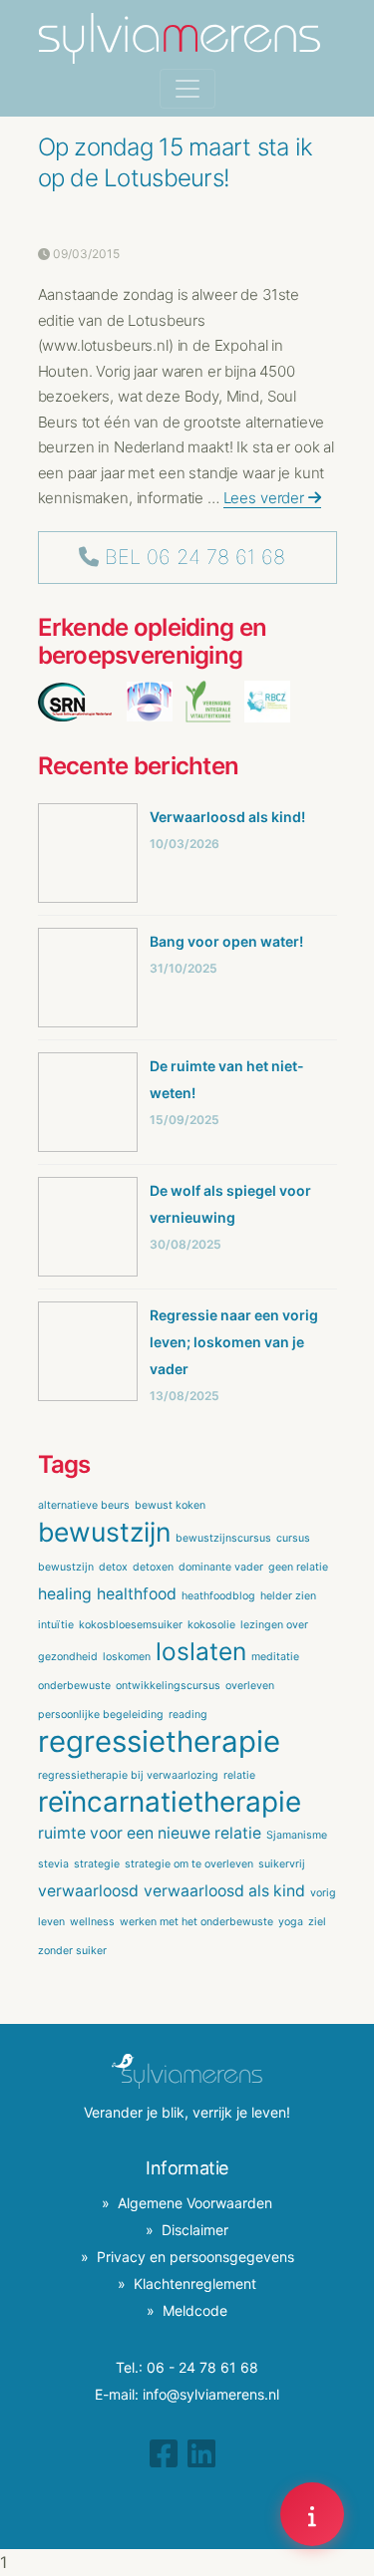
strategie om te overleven (189, 1864)
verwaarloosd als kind (224, 1891)
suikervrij (282, 1864)
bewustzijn (104, 1532)
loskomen (127, 1657)
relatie (239, 1775)
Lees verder (266, 498)
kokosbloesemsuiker (131, 1625)
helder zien (288, 1596)
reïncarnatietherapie (170, 1802)
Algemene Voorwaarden (195, 2203)
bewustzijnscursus (223, 1538)
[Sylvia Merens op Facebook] (164, 2454)
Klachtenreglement (195, 2284)
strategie (97, 1864)
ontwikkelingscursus (168, 1686)
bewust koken (170, 1505)
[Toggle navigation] (187, 89)
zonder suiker (72, 1951)
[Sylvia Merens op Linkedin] (201, 2454)
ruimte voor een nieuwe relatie (150, 1833)
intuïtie (56, 1625)
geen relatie (298, 1567)
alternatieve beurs (84, 1505)
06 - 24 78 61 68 (202, 2367)
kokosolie (211, 1625)
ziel (317, 1922)
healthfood (137, 1594)
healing (65, 1594)
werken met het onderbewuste (196, 1922)
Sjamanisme (297, 1835)
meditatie (275, 1657)
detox (113, 1567)
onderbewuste (74, 1686)
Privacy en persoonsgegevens (195, 2257)
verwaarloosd (88, 1891)
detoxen (153, 1567)
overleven (250, 1686)
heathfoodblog (218, 1596)
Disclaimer (195, 2230)
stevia (53, 1864)
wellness (92, 1922)
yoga (291, 1922)
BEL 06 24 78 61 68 (195, 557)
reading (188, 1715)
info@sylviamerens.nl (211, 2394)
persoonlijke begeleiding (101, 1715)
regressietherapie (159, 1741)
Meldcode (195, 2310)
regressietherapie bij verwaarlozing (128, 1775)
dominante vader (221, 1567)
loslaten (201, 1651)
